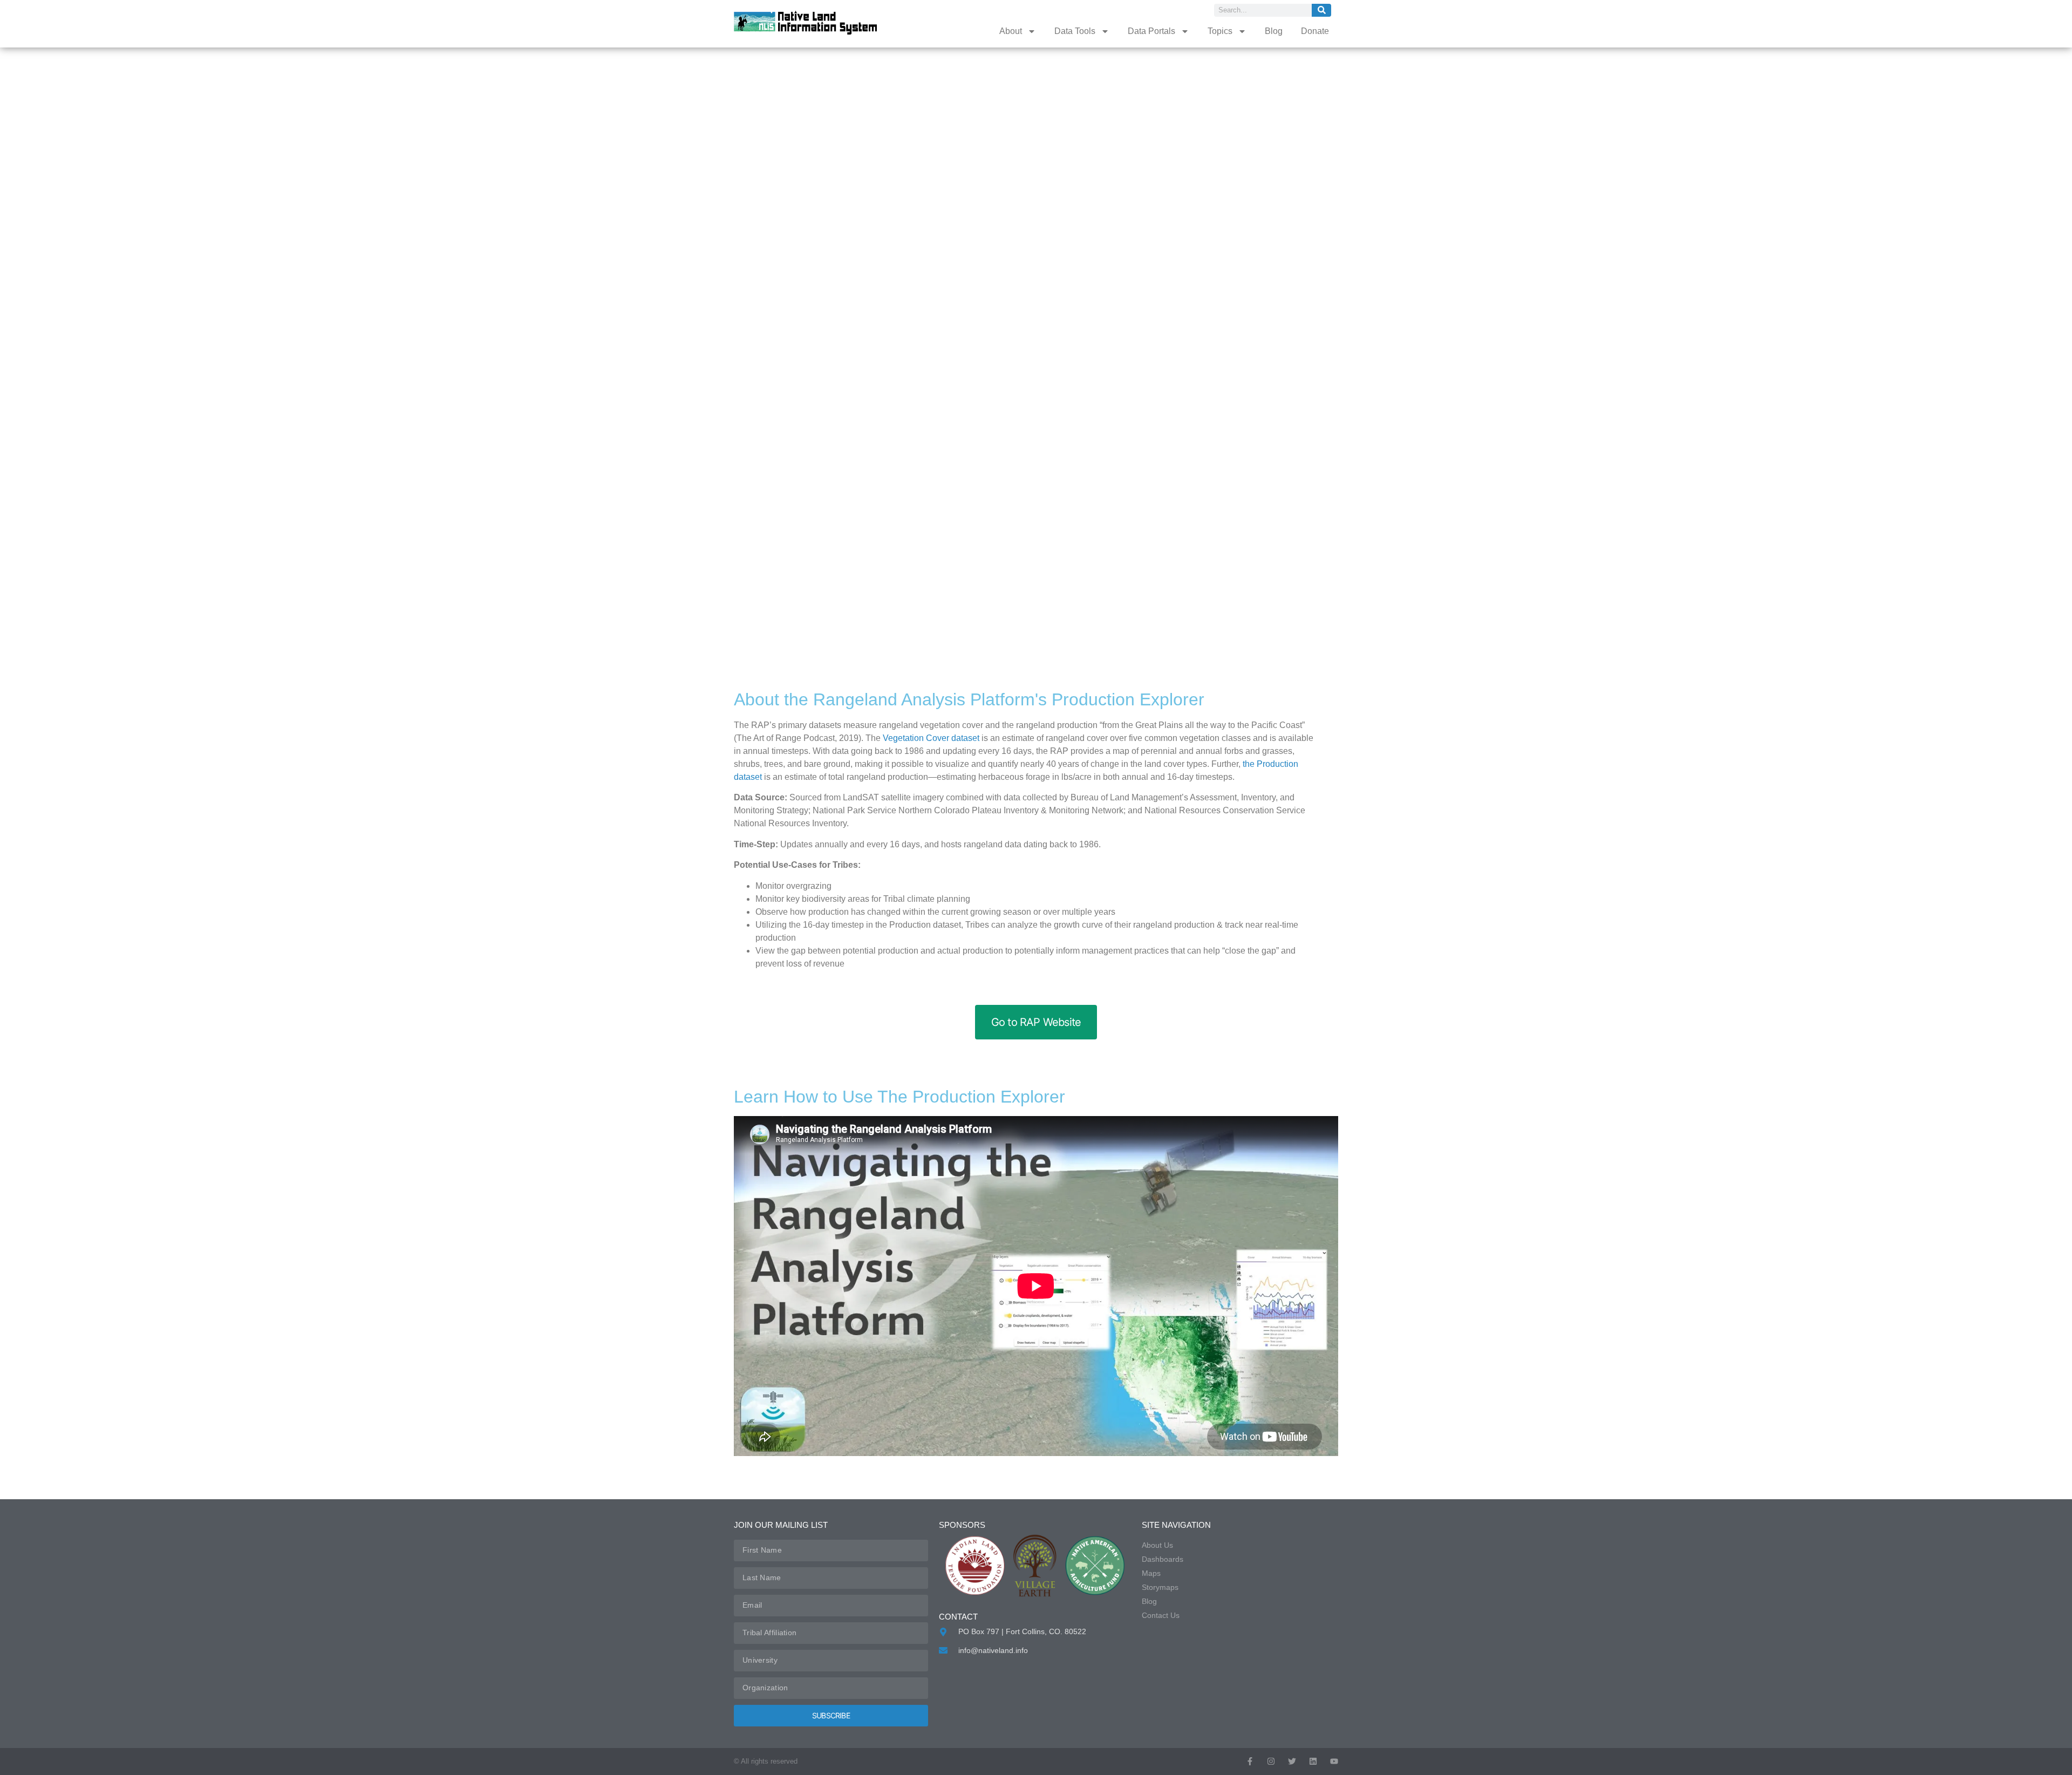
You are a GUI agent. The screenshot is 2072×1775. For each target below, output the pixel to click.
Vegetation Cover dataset (931, 738)
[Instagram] (1271, 1761)
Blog (1274, 31)
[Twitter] (1292, 1761)
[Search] (1321, 10)
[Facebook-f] (1250, 1761)
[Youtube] (1334, 1761)
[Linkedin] (1313, 1761)
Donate (1315, 31)
